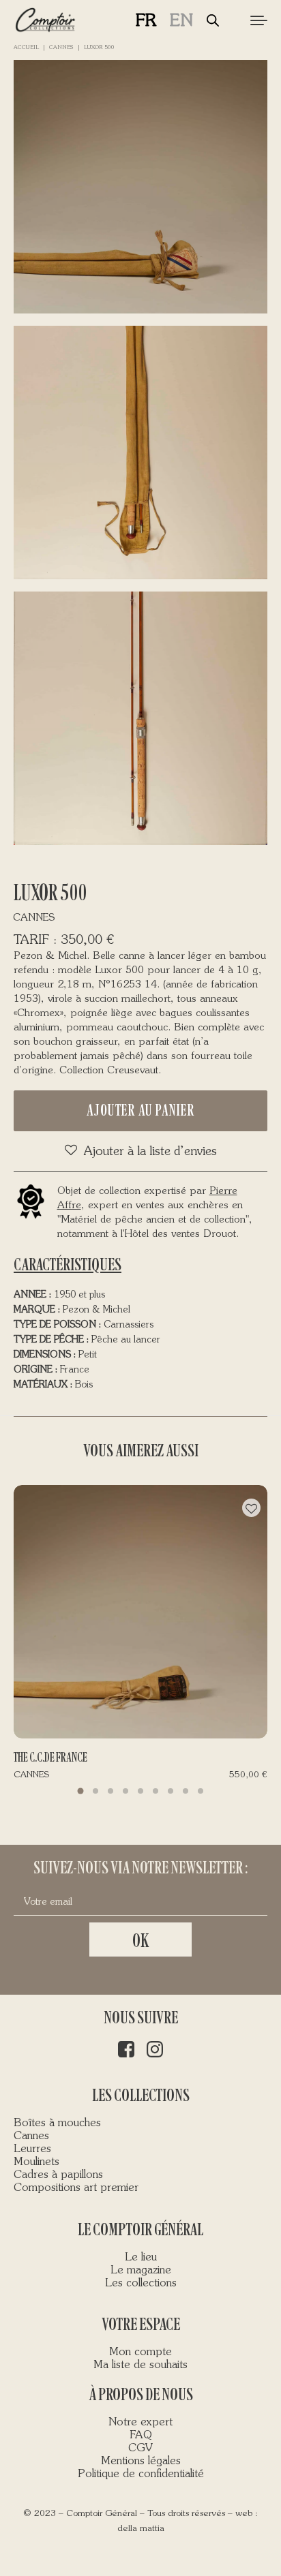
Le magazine (141, 2271)
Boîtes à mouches (57, 2123)
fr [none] (146, 21)
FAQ (141, 2436)
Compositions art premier (76, 2188)
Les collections (141, 2284)
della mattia (141, 2529)
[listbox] (171, 21)
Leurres (32, 2149)
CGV (140, 2449)
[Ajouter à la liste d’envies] (251, 1508)
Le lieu (141, 2258)
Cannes (61, 48)
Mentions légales (141, 2462)
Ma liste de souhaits (140, 2365)
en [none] (181, 21)
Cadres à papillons (58, 2175)
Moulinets (36, 2162)
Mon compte (140, 2352)
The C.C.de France (50, 1758)
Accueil (26, 48)
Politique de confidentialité (141, 2474)
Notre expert (140, 2423)
